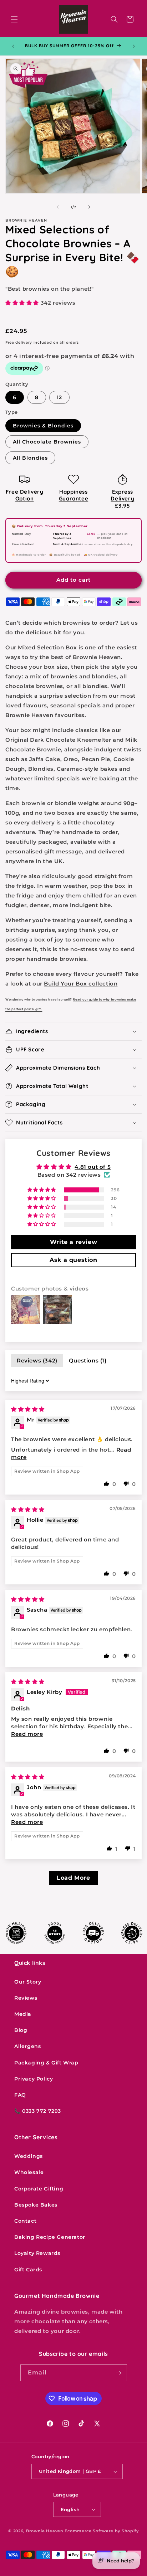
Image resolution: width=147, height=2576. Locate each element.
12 (59, 397)
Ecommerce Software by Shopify (102, 2531)
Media (23, 2014)
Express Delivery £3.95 (122, 499)
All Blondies (30, 458)
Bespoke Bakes (36, 2205)
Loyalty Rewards (37, 2253)
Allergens (27, 2046)
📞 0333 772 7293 (38, 2111)
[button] (14, 19)
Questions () (88, 1360)
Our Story (28, 1982)
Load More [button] (73, 1878)
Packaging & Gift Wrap (46, 2063)
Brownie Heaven (45, 2531)
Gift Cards (28, 2270)
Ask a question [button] (73, 1260)
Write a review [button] (73, 1242)
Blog (21, 2030)
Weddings (29, 2156)
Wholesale (29, 2172)
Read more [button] (27, 1734)
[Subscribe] (119, 2373)
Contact (25, 2221)
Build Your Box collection (81, 984)
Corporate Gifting (39, 2189)
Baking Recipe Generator (50, 2237)
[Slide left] (58, 207)
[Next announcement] (134, 46)
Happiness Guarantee (73, 495)
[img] (28, 1409)
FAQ (20, 2095)
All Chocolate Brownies (47, 442)
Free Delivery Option (25, 495)
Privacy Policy (34, 2079)
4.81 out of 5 (93, 1167)
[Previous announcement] (13, 46)
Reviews (26, 1998)
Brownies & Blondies (43, 426)
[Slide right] (89, 207)
